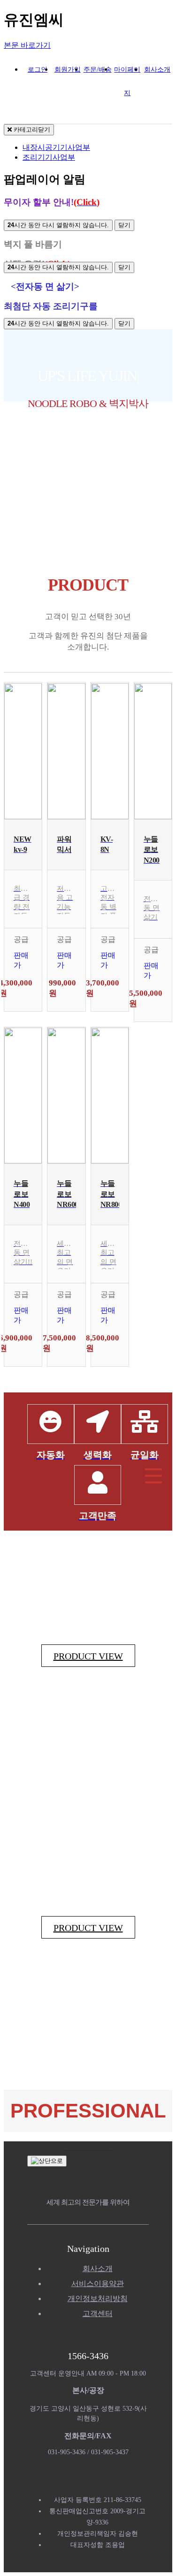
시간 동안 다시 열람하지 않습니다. (58, 225)
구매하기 (23, 992)
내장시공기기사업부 (56, 147)
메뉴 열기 (153, 1476)
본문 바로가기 (27, 45)
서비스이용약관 (98, 2284)
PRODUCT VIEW (88, 1656)
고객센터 (98, 2313)
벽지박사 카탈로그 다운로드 (88, 472)
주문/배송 (98, 70)
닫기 (124, 225)
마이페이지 (127, 74)
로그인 (38, 70)
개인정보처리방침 (98, 2298)
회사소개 (157, 70)
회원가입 (68, 70)
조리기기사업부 (49, 157)
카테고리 (31, 130)
